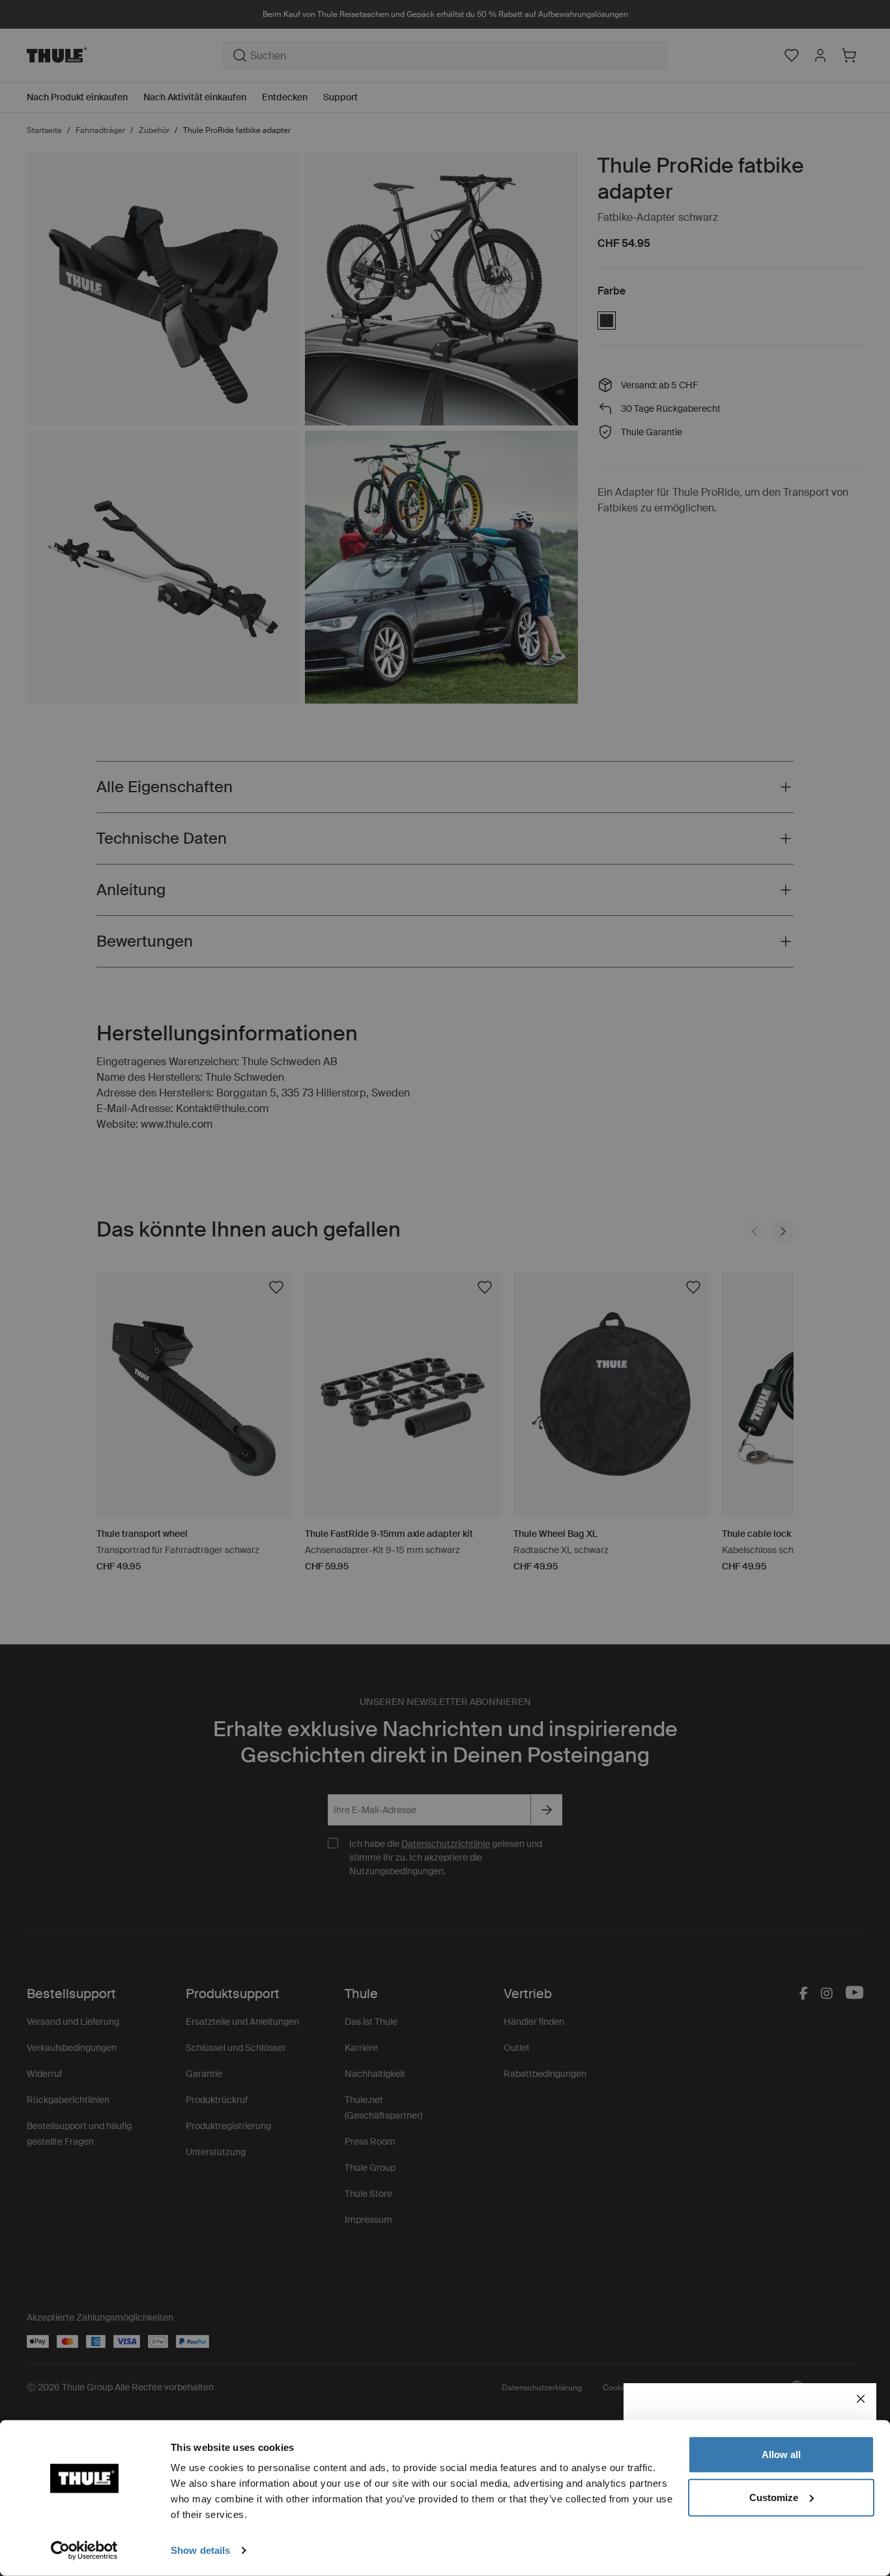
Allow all (781, 2454)
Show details (200, 2550)
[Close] (861, 2399)
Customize (774, 2497)
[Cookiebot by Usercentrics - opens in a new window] (84, 2551)
